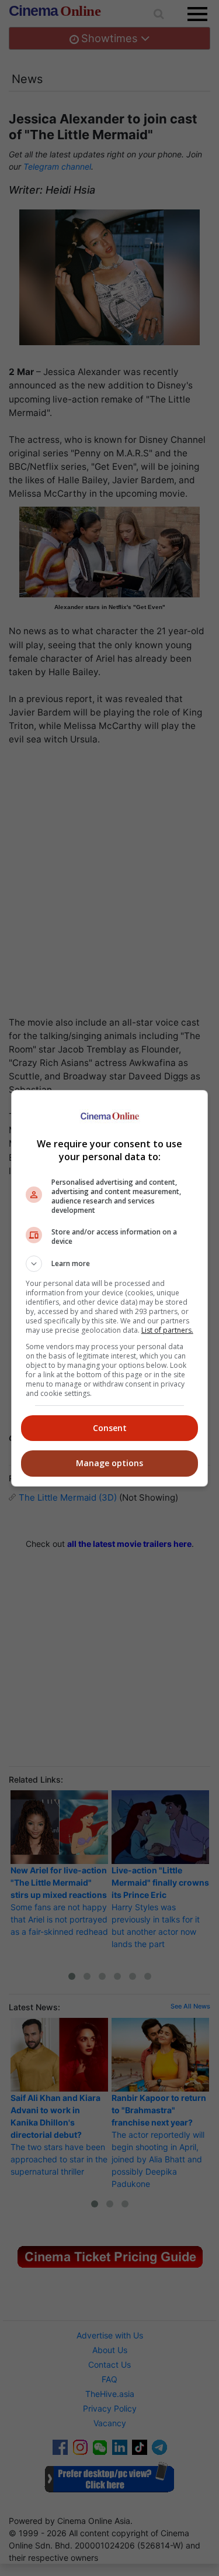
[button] (110, 1264)
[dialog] (110, 1288)
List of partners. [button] (167, 1330)
